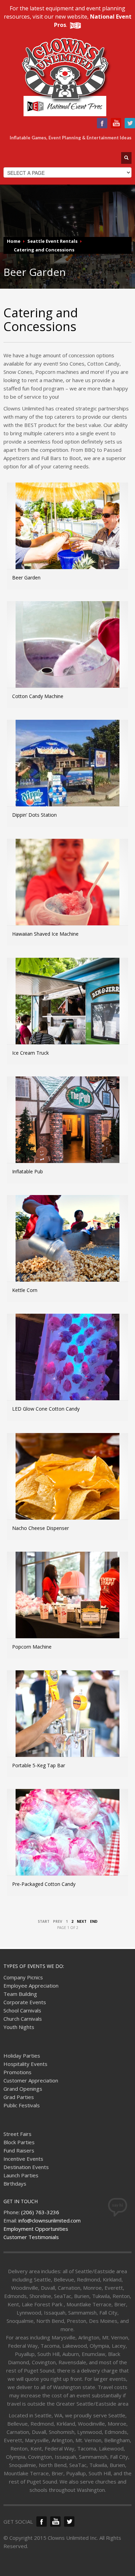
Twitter (130, 123)
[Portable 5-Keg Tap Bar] (67, 1722)
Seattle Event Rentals (52, 241)
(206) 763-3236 (40, 2212)
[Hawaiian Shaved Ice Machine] (67, 891)
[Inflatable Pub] (67, 1128)
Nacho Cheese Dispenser (40, 1528)
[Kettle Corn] (67, 1247)
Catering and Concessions (44, 250)
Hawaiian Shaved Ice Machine (45, 934)
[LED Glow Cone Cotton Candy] (67, 1365)
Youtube (116, 123)
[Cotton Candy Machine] (67, 653)
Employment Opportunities (36, 2229)
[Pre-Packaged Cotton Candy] (67, 1841)
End (94, 1921)
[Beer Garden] (67, 534)
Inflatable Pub (28, 1171)
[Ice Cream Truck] (67, 1009)
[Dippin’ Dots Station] (67, 772)
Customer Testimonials (31, 2237)
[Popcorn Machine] (67, 1603)
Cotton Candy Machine (38, 696)
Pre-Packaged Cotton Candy (44, 1884)
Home (14, 241)
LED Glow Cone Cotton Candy (46, 1409)
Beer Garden (26, 578)
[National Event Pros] (75, 25)
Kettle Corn (25, 1290)
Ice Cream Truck (30, 1053)
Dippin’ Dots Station (34, 815)
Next (82, 1921)
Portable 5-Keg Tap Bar (39, 1765)
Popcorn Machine (32, 1647)
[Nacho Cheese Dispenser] (67, 1485)
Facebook (102, 123)
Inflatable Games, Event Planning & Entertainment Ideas (71, 138)
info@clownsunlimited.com (49, 2220)
